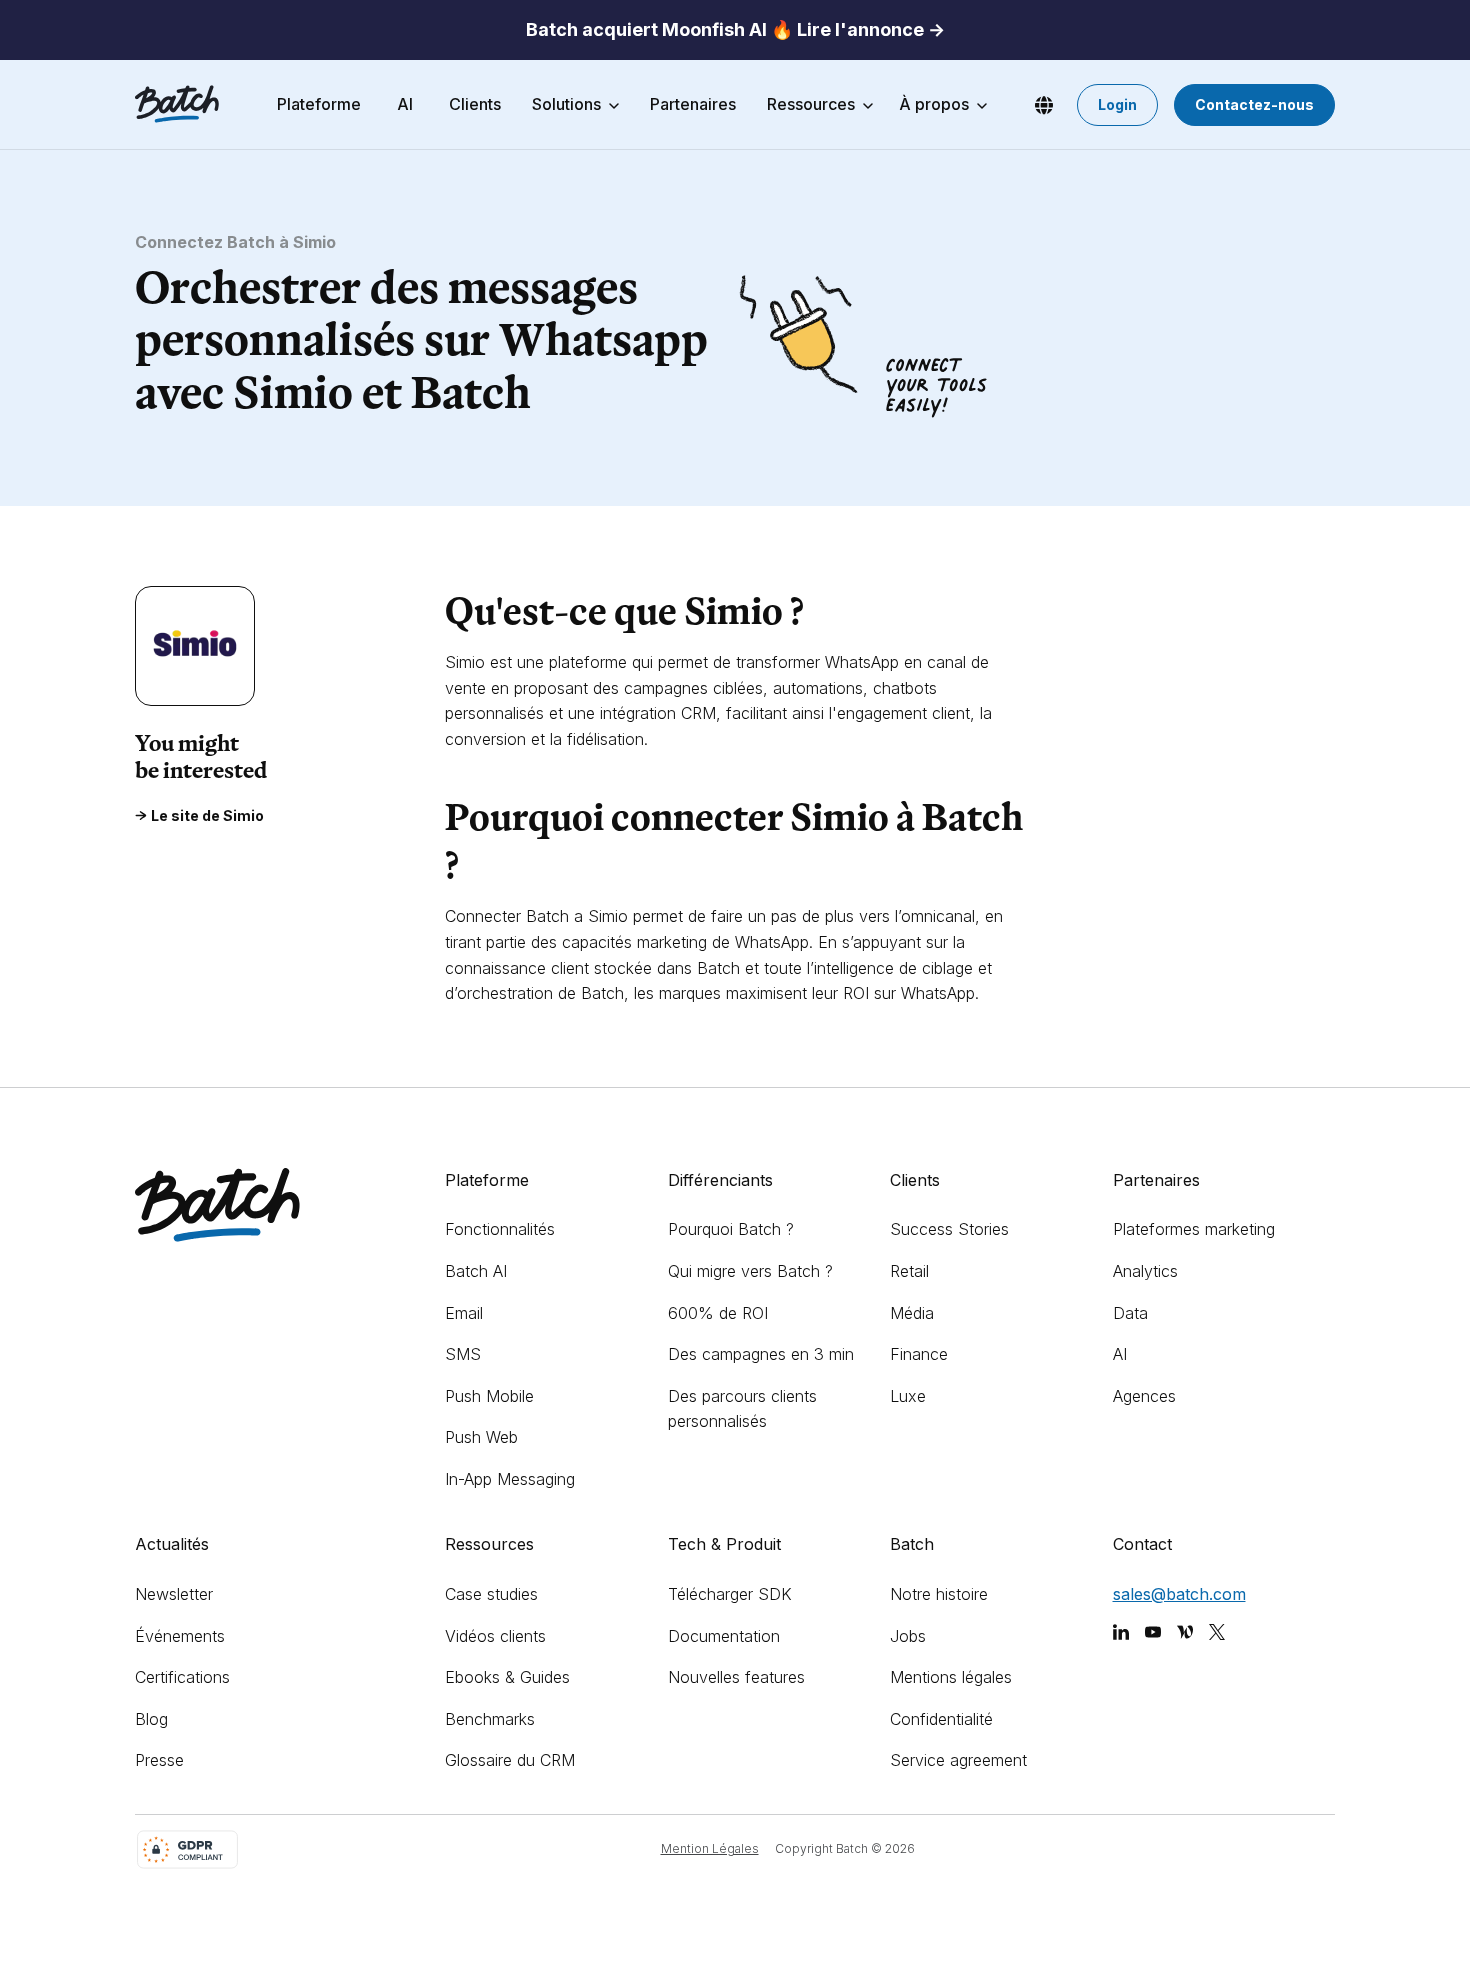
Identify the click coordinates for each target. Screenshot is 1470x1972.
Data (1130, 1313)
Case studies (491, 1594)
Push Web (481, 1437)
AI (1120, 1354)
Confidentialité (941, 1719)
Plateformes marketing (1194, 1229)
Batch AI (476, 1271)
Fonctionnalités (500, 1229)
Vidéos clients (495, 1636)
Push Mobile (489, 1396)
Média (912, 1313)
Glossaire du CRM (510, 1760)
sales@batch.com (1179, 1594)
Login (1117, 104)
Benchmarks (490, 1719)
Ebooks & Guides (507, 1677)
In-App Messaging (510, 1479)
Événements (180, 1636)
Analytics (1145, 1271)
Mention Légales (710, 1848)
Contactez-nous (1254, 104)
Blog (151, 1719)
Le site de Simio (207, 816)
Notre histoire (939, 1594)
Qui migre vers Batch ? (750, 1271)
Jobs (908, 1636)
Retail (909, 1271)
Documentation (724, 1636)
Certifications (182, 1677)
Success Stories (949, 1229)
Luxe (908, 1396)
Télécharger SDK (730, 1594)
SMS (463, 1354)
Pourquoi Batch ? (731, 1229)
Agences (1144, 1396)
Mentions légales (951, 1677)
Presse (159, 1760)
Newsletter (174, 1594)
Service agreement (958, 1760)
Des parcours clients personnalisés (742, 1409)
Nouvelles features (736, 1677)
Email (464, 1313)
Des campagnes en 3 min (761, 1354)
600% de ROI (718, 1313)
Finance (919, 1354)
